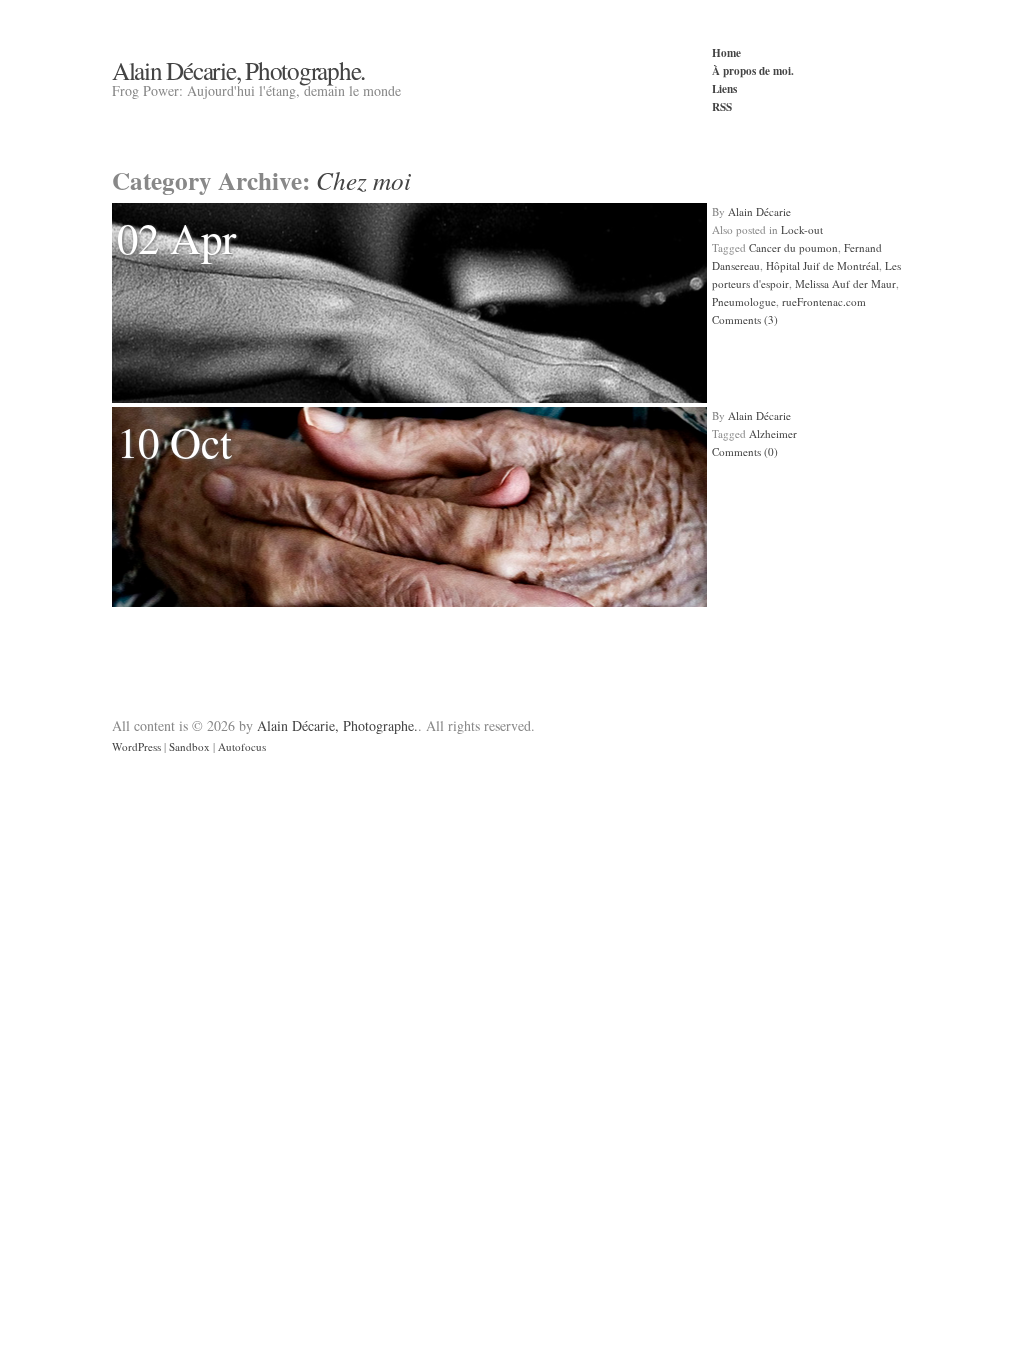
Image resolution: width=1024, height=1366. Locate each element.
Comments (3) (745, 319)
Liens (724, 88)
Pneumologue (744, 301)
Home (726, 52)
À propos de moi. (753, 70)
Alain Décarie (759, 211)
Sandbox (189, 746)
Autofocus (242, 746)
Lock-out (802, 229)
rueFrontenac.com (824, 301)
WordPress (136, 746)
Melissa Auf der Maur (845, 283)
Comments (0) (745, 451)
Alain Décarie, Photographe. (238, 70)
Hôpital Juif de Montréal (822, 265)
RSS (722, 106)
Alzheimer (773, 433)
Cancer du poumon (793, 247)
